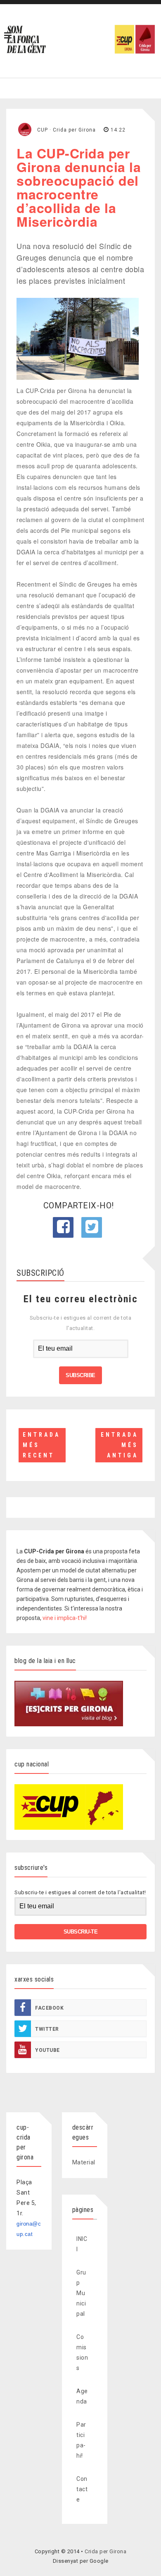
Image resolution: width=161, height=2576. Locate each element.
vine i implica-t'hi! (65, 1618)
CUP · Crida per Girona (66, 130)
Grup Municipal (81, 2293)
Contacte (82, 2489)
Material (84, 2162)
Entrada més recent (41, 1445)
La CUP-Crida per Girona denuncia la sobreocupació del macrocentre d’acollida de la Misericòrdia (79, 187)
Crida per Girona (105, 2551)
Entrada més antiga (120, 1445)
